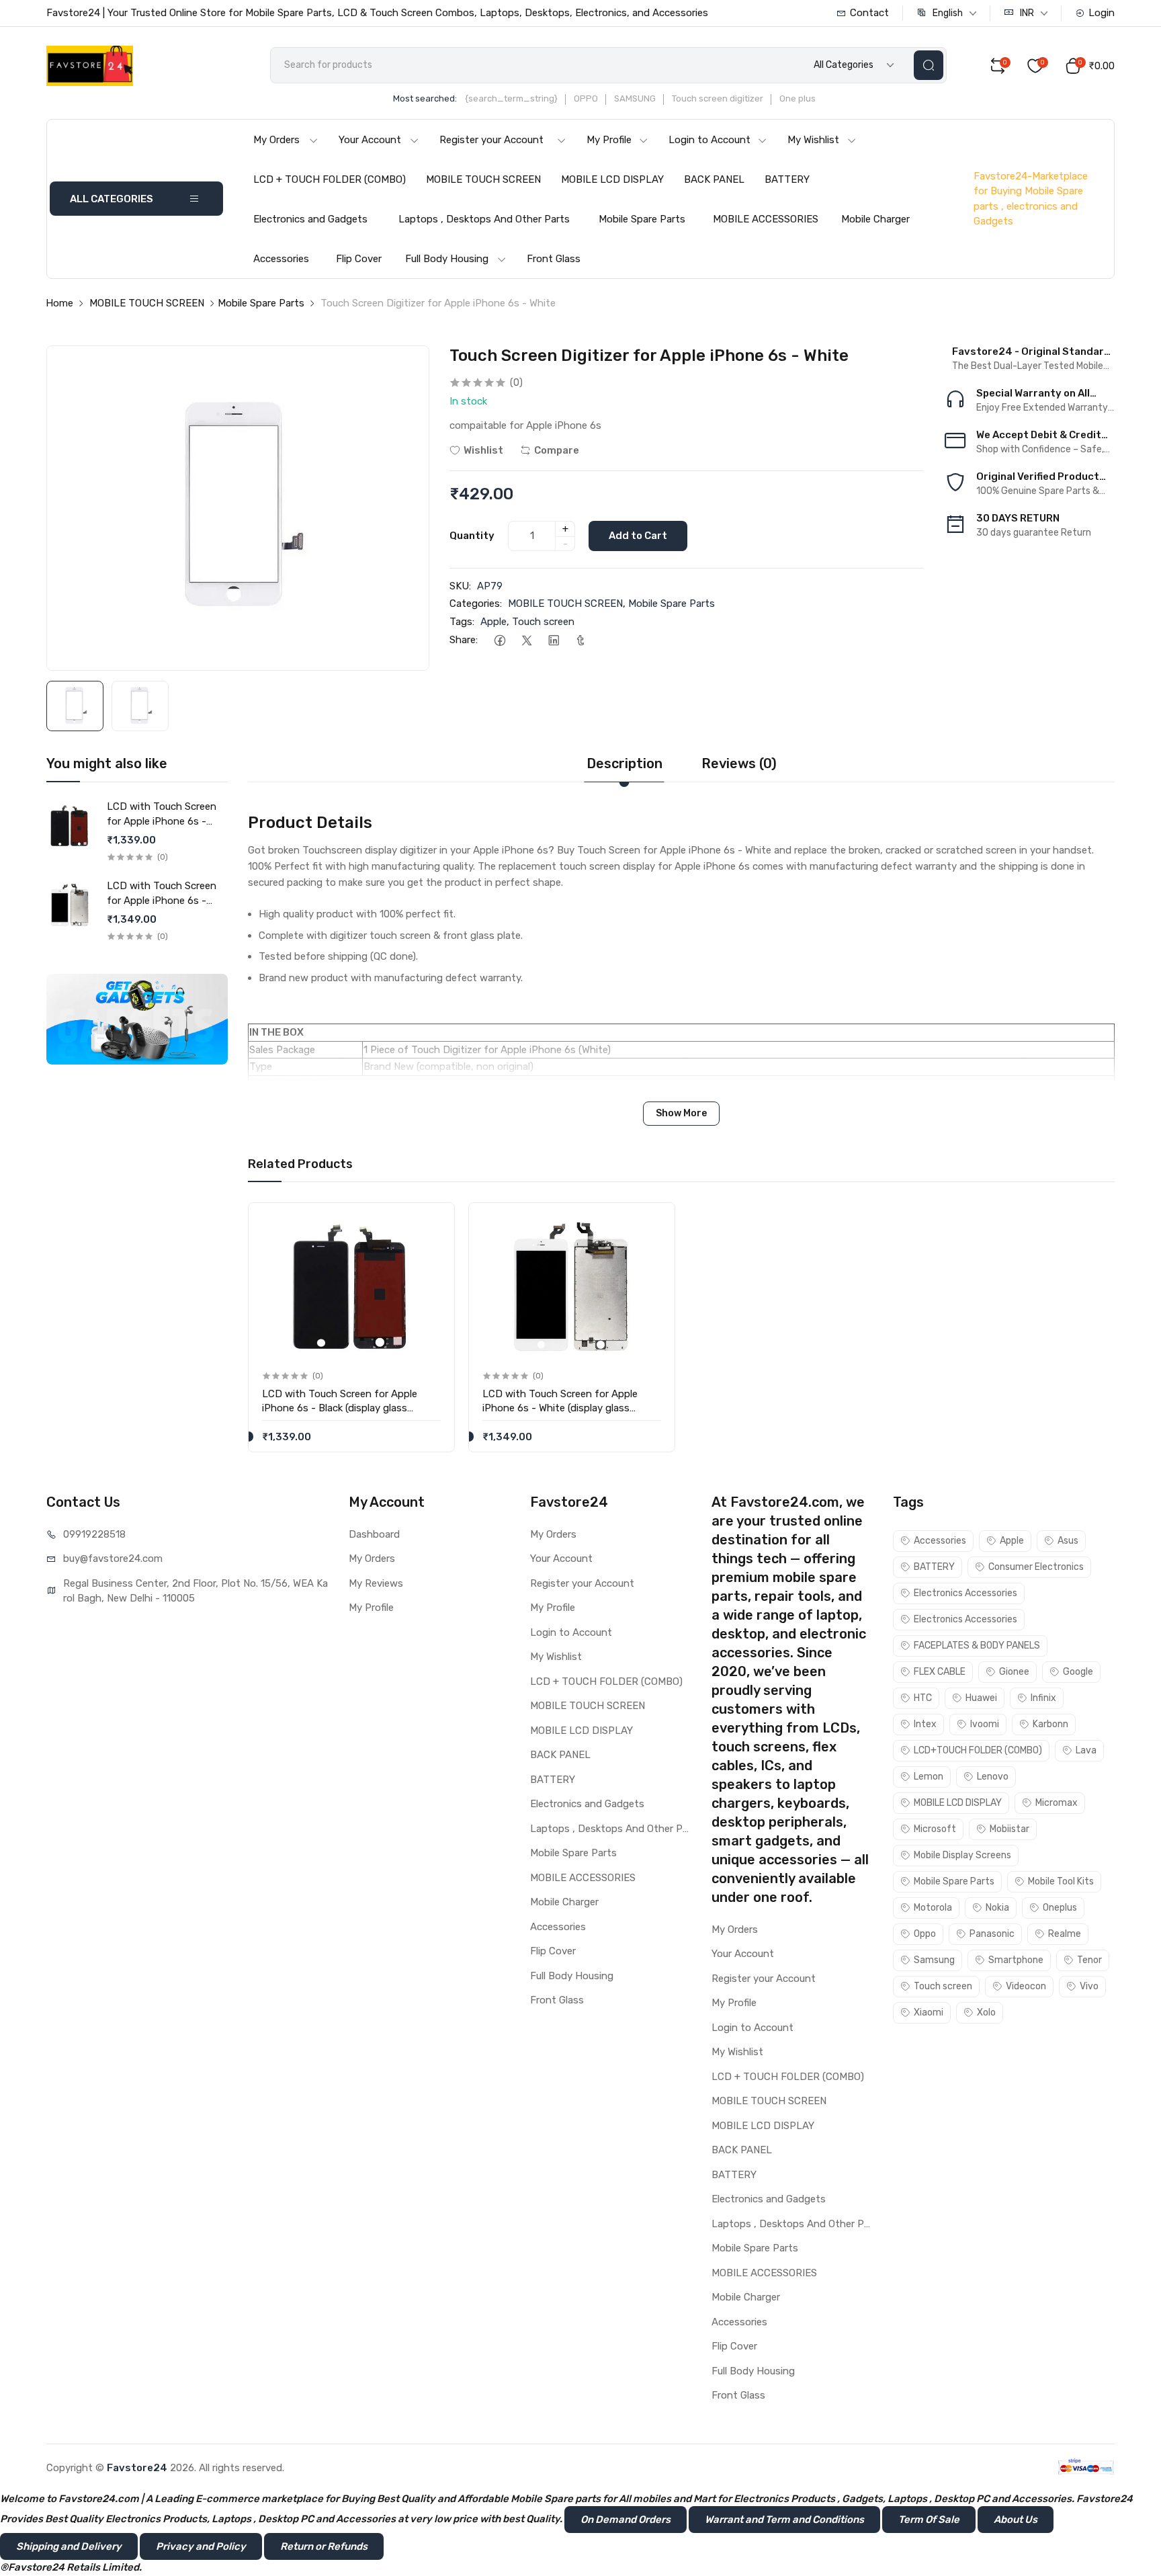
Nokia (997, 1908)
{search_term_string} (511, 98)
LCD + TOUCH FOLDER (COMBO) (330, 179)
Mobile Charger (875, 219)
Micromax (1057, 1803)
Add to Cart (638, 536)
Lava (1086, 1750)
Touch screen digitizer (718, 98)
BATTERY (787, 179)
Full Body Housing (447, 259)
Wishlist (483, 450)
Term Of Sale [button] (929, 2520)
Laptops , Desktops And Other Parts (484, 219)
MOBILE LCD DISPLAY (612, 179)
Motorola (933, 1908)
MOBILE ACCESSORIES (766, 219)
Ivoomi (985, 1724)
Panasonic (992, 1934)
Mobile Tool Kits (1061, 1881)
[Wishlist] (430, 1224)
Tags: (462, 622)
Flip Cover (359, 259)
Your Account (370, 140)
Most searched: (425, 98)
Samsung (934, 1960)
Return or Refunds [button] (324, 2546)
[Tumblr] (580, 640)
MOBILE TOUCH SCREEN (483, 179)
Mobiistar (1009, 1829)
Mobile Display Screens (962, 1855)
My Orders (276, 140)
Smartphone (1016, 1960)
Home (59, 303)
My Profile (609, 140)
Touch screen (543, 622)
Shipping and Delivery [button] (69, 2546)
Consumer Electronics (1036, 1567)
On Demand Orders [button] (626, 2520)
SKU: (460, 586)
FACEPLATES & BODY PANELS (977, 1646)
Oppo (925, 1934)
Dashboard (374, 1534)
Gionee (1014, 1672)
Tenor (1089, 1960)
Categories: (476, 604)
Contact (869, 13)
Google (1078, 1672)
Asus (1068, 1541)
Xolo (986, 2012)
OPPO (586, 98)
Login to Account (709, 140)
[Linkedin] (553, 640)
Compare (557, 450)
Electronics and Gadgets (310, 219)
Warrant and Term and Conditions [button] (784, 2520)
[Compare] (430, 1252)
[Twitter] (526, 640)
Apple (493, 622)
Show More (681, 1113)
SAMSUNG (635, 98)
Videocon (1026, 1986)
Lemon (929, 1777)
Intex (925, 1724)
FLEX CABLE (940, 1672)
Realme (1065, 1934)
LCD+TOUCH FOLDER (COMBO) (978, 1750)
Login (1102, 13)
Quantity (472, 536)
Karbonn (1050, 1724)
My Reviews (376, 1583)
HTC (923, 1698)
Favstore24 (137, 2468)
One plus (798, 98)
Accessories (281, 259)
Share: (464, 640)
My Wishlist (813, 140)
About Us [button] (1016, 2520)
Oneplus (1060, 1908)
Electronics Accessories (965, 1593)
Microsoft (935, 1829)
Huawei (981, 1698)
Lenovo (993, 1777)
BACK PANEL (714, 179)
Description (625, 763)
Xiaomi (929, 2012)
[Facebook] (500, 640)
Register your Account (491, 140)
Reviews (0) (739, 763)
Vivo (1089, 1986)
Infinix (1043, 1698)
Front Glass (554, 259)
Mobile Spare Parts (642, 219)
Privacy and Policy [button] (201, 2546)
